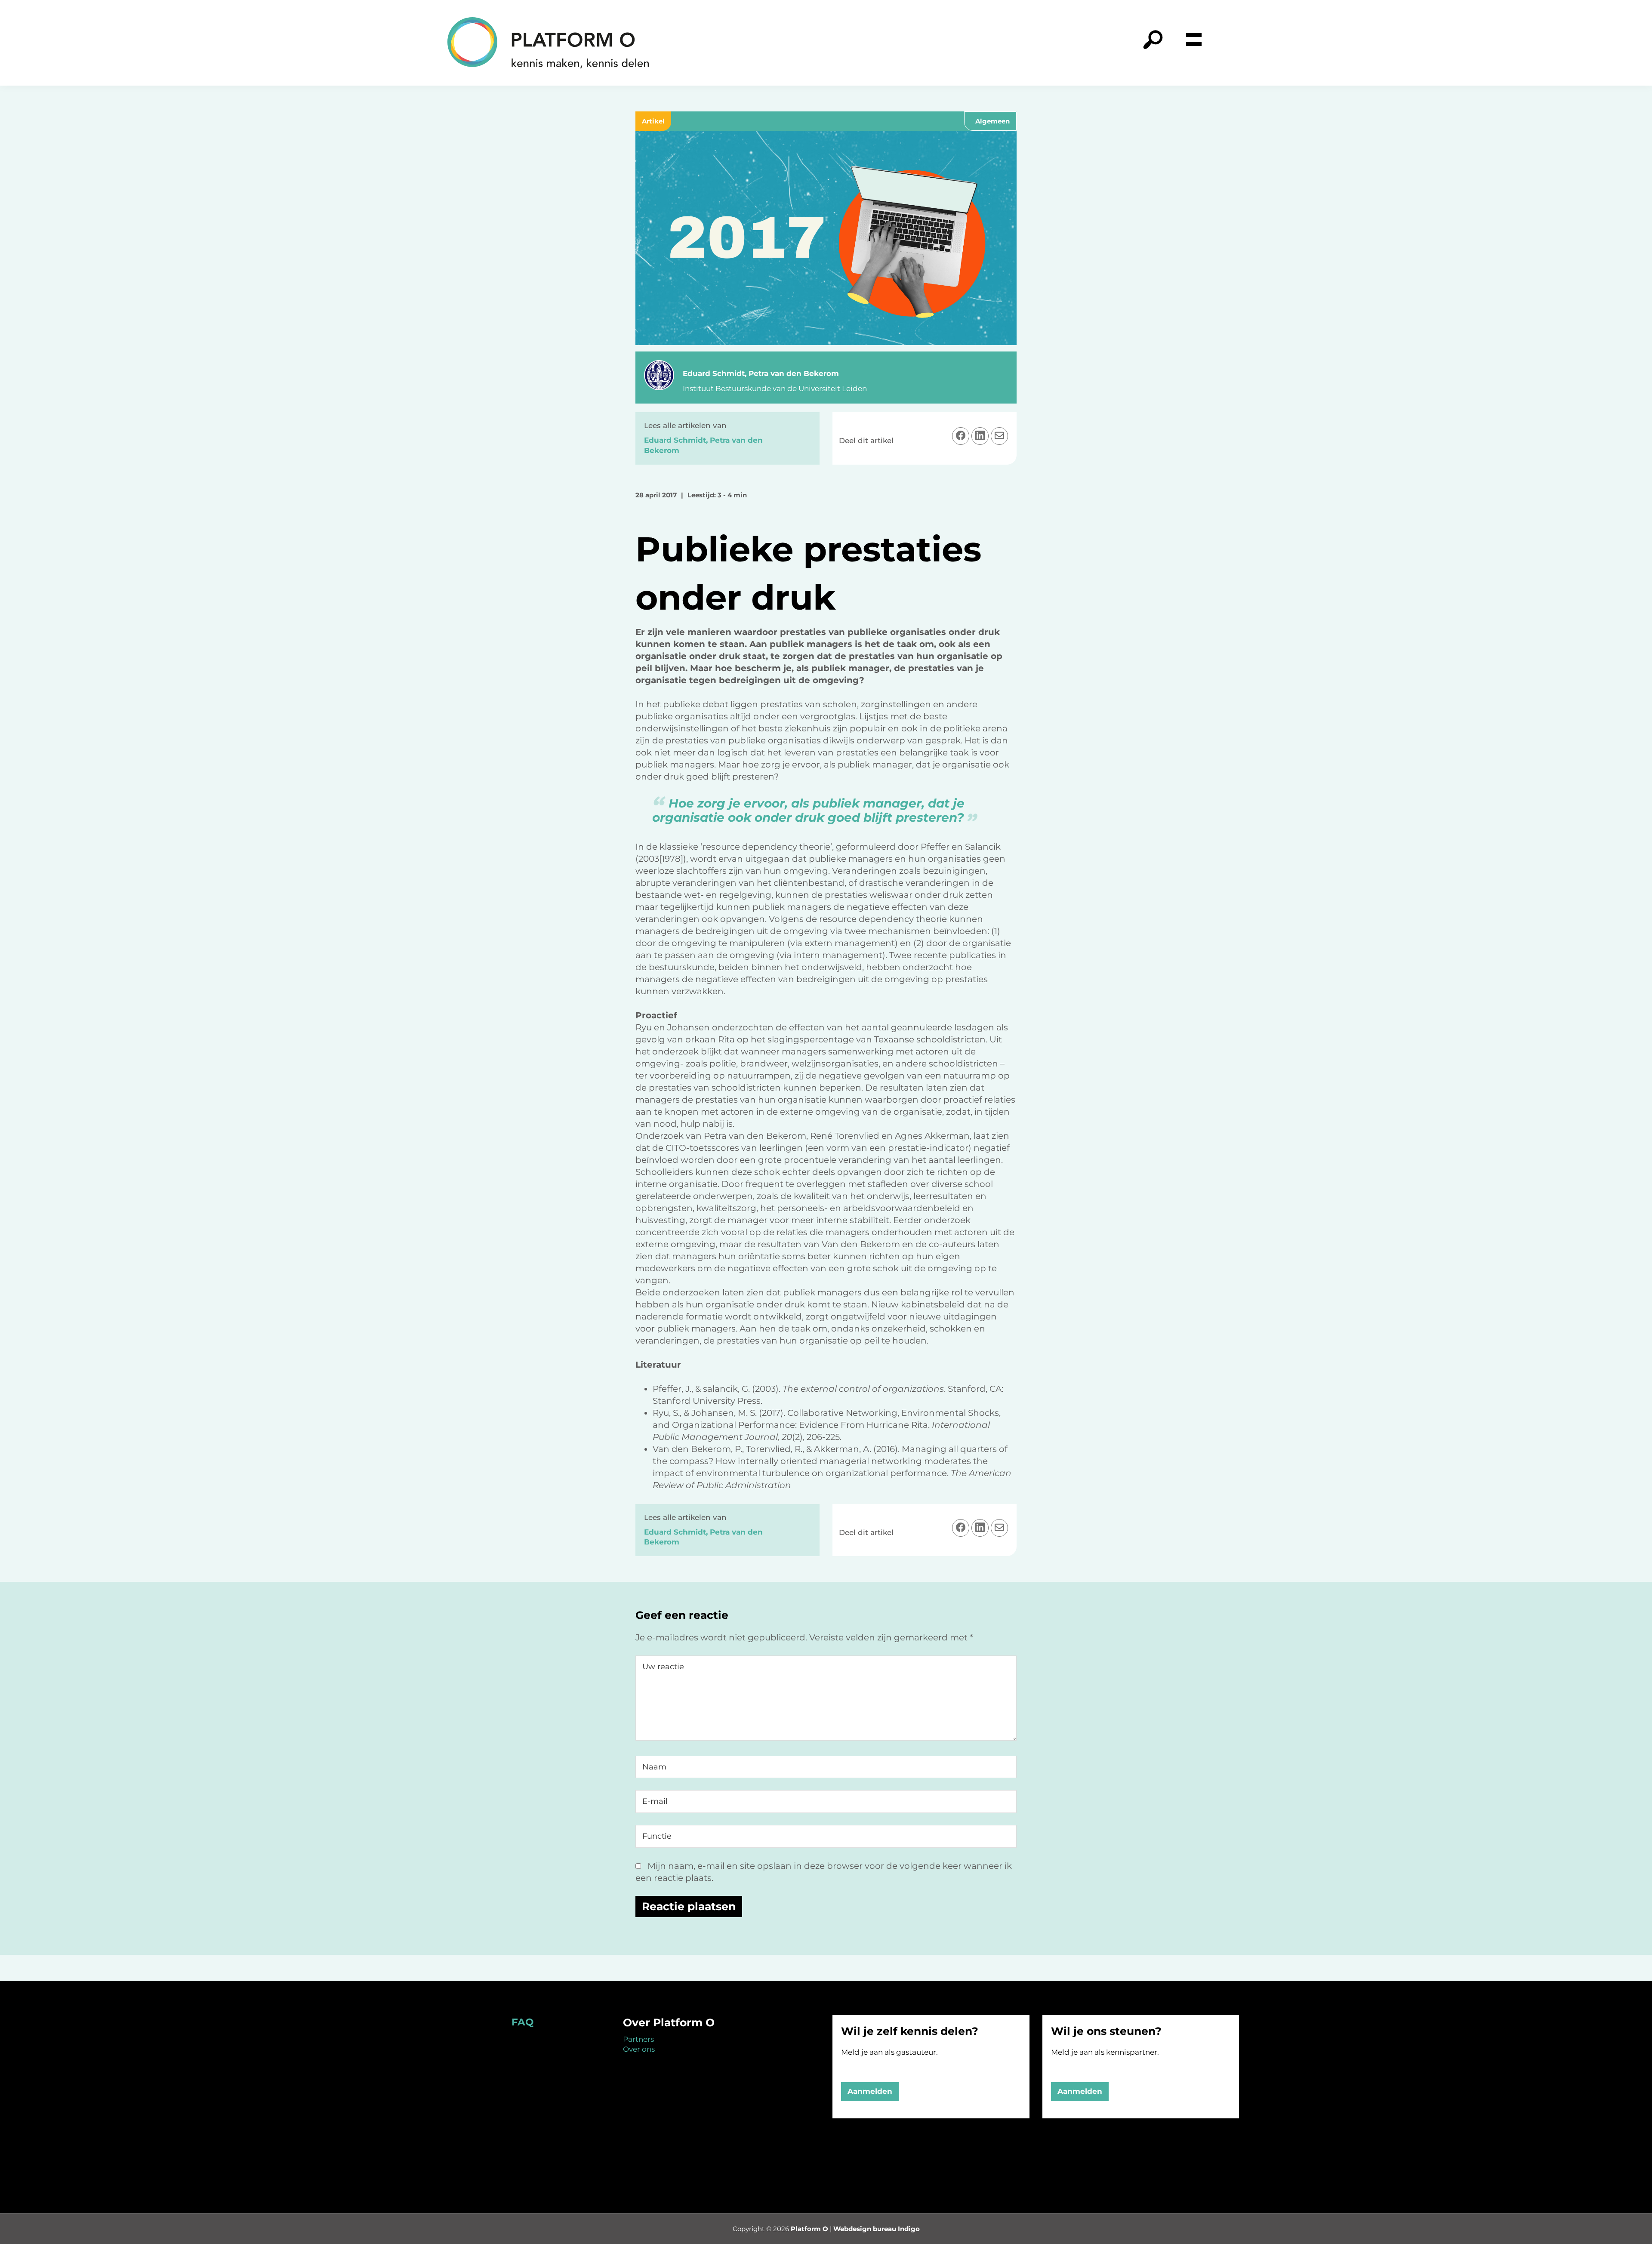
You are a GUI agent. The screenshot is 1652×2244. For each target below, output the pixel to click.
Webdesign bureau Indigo (877, 2229)
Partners (638, 2039)
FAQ (522, 2022)
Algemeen (992, 121)
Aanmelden (870, 2091)
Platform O (809, 2229)
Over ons (639, 2049)
